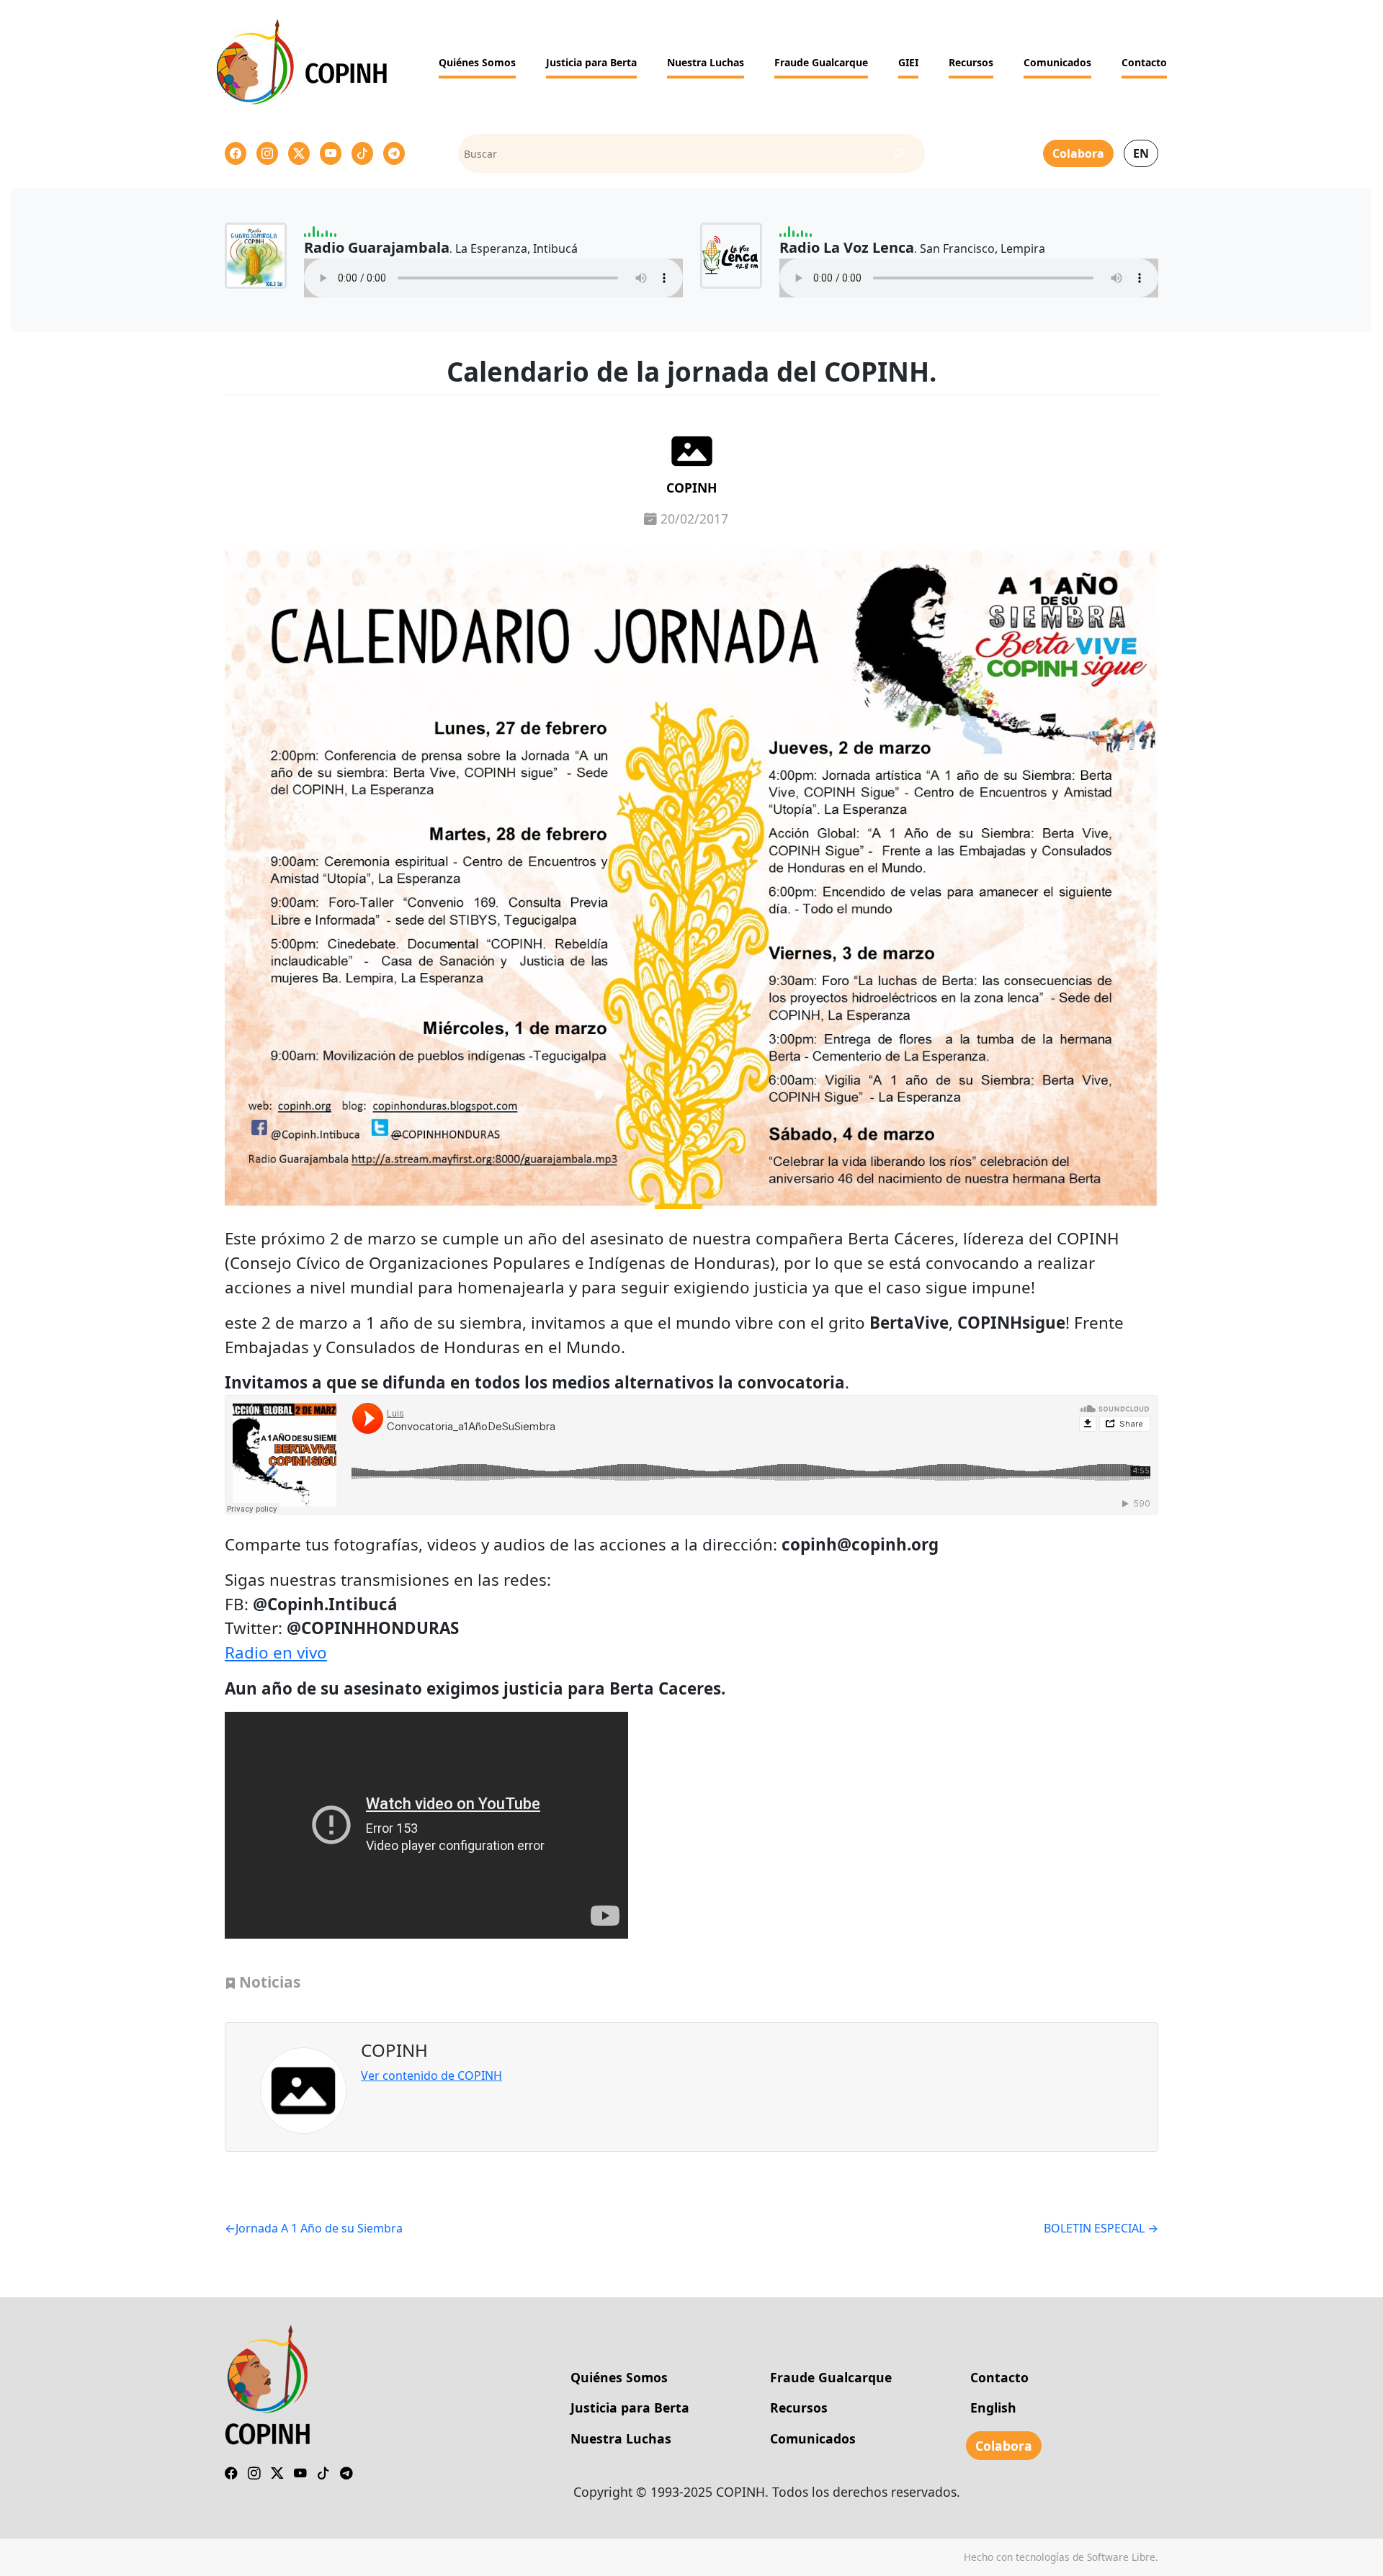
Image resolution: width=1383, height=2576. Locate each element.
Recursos (971, 62)
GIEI (908, 62)
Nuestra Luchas (706, 62)
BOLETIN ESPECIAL (1094, 2228)
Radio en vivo (276, 1652)
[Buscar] (899, 154)
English (993, 2407)
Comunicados (1057, 62)
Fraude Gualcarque (821, 62)
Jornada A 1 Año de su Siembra (319, 2228)
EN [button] (1141, 153)
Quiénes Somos (477, 62)
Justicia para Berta (591, 62)
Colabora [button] (1078, 153)
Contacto (1144, 62)
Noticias (270, 1982)
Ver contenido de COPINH (431, 2075)
